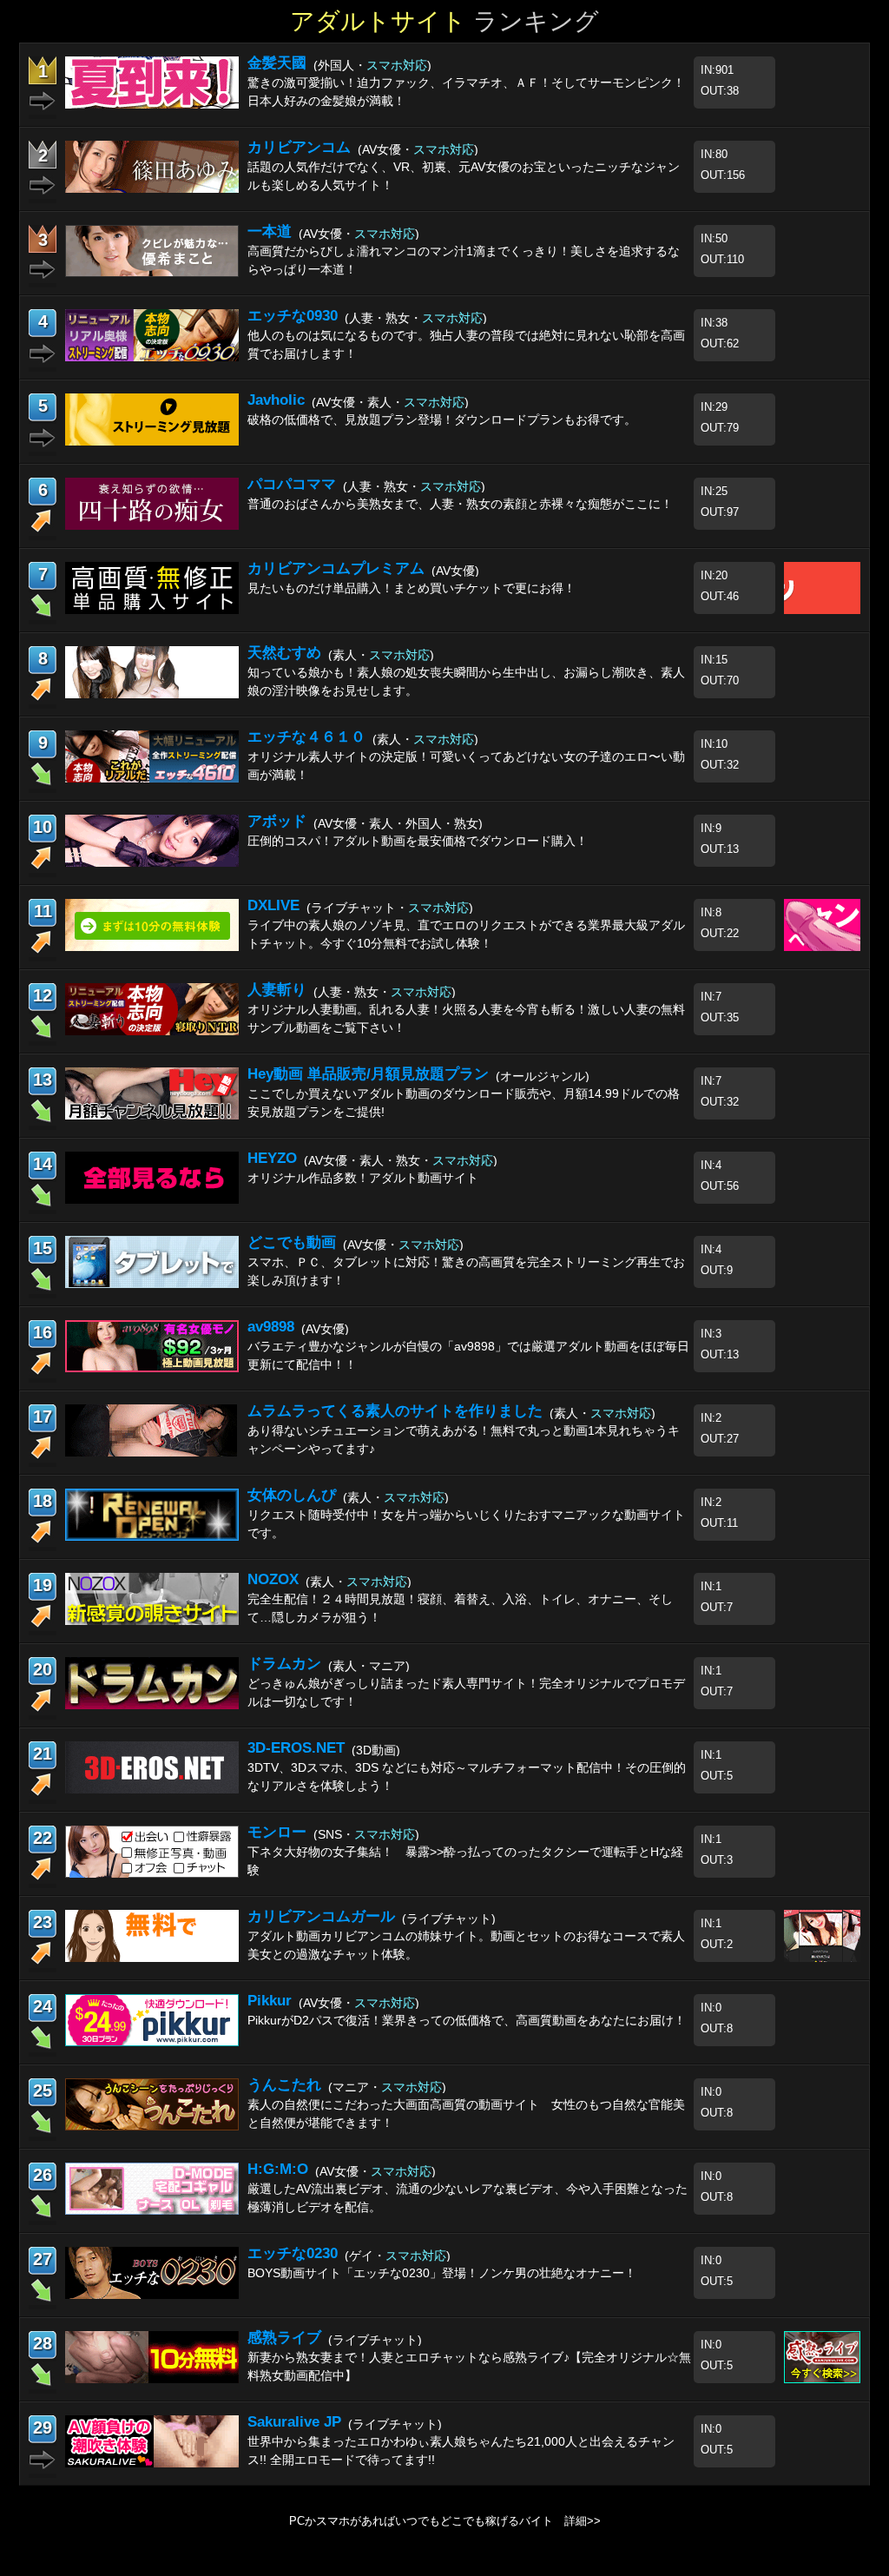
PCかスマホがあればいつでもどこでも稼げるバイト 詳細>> (445, 2521)
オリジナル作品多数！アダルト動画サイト (363, 1178)
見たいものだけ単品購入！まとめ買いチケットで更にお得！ (412, 588)
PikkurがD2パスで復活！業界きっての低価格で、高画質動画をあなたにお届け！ (467, 2020)
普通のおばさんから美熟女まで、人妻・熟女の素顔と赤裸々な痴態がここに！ (460, 504)
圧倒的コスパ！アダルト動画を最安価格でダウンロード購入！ (418, 841)
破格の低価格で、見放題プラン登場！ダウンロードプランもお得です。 (442, 419)
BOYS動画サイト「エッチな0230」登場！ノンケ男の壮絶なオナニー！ (442, 2273)
